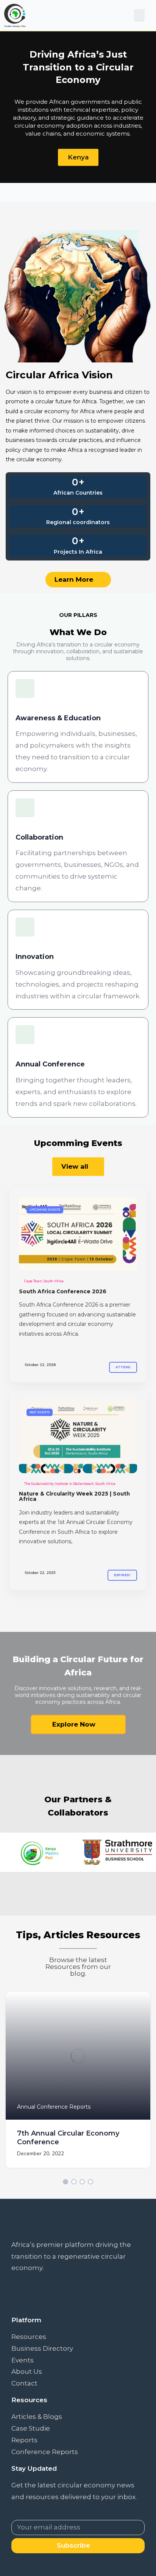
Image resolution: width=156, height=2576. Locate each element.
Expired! (122, 1575)
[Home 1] (78, 1234)
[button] (139, 15)
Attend (123, 1367)
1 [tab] (66, 2182)
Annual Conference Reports (54, 2107)
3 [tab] (82, 2182)
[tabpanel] (78, 2086)
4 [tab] (90, 2182)
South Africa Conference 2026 (63, 1291)
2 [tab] (74, 2182)
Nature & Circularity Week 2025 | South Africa (74, 1496)
